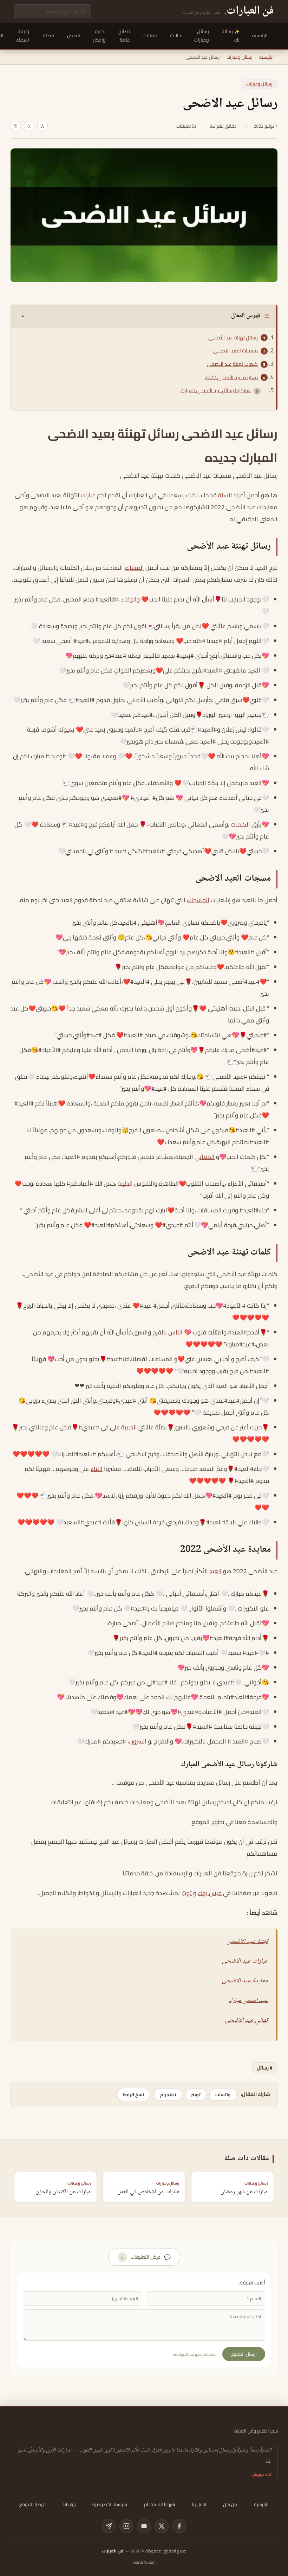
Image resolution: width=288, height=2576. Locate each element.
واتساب (223, 2094)
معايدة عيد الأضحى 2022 (231, 377)
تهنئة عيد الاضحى (247, 1941)
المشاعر (134, 568)
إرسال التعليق (244, 2354)
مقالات (150, 36)
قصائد (48, 36)
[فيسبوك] (179, 2526)
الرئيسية (260, 36)
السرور (139, 1741)
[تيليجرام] (109, 2526)
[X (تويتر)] (162, 2526)
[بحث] (83, 11)
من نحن (230, 2504)
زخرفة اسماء (23, 36)
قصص (74, 36)
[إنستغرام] (126, 2526)
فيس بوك (210, 1893)
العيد (215, 1571)
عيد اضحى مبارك (248, 2001)
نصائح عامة (124, 36)
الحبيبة (129, 1427)
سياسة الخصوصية (110, 2504)
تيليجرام (168, 2094)
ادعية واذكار (99, 36)
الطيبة (125, 1184)
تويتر (186, 1893)
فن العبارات (113, 2551)
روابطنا (69, 2504)
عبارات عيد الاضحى (245, 1961)
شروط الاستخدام (159, 2504)
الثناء (97, 1469)
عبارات (88, 495)
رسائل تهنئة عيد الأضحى (233, 338)
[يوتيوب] (144, 2526)
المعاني (205, 1157)
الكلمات (240, 824)
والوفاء (130, 599)
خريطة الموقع (33, 2504)
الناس (175, 1332)
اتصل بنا (199, 2504)
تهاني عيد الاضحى (246, 2020)
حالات (176, 36)
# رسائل (264, 2068)
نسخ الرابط (133, 2094)
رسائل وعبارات (201, 36)
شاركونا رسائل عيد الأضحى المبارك (216, 390)
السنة (225, 495)
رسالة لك (231, 36)
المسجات (198, 900)
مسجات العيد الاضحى (235, 351)
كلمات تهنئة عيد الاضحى (232, 364)
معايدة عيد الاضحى (245, 1981)
